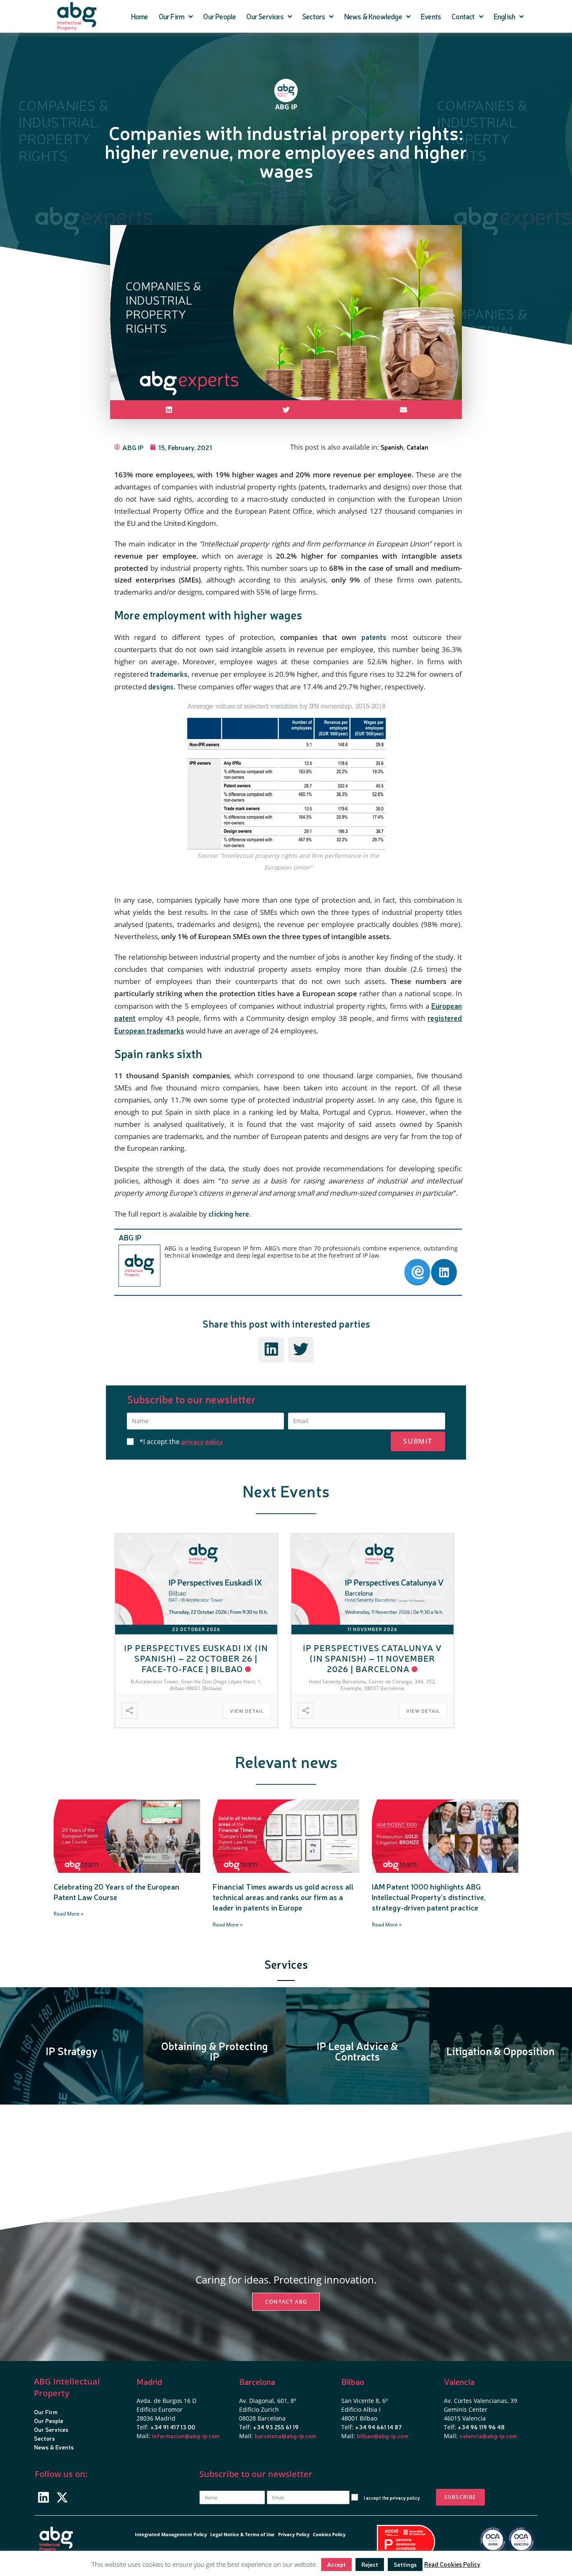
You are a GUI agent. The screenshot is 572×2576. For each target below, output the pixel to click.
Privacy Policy (294, 2534)
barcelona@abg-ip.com (285, 2436)
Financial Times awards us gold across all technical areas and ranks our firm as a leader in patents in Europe (283, 1897)
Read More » (68, 1914)
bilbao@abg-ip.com (383, 2436)
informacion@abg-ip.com (186, 2436)
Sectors (314, 16)
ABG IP (130, 1237)
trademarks (169, 674)
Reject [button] (370, 2564)
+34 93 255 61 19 (276, 2427)
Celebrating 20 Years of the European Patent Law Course (116, 1891)
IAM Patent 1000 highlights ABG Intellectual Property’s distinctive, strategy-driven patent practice (429, 1897)
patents (374, 637)
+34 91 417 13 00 (173, 2427)
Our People (219, 16)
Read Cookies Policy (452, 2564)
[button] (169, 410)
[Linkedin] (43, 2497)
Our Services (265, 16)
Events (431, 16)
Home (140, 16)
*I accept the (181, 1442)
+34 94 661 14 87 (378, 2427)
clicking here (229, 1213)
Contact (463, 16)
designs (161, 686)
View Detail (247, 1711)
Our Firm (172, 16)
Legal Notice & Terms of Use (242, 2534)
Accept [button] (336, 2564)
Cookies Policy (329, 2534)
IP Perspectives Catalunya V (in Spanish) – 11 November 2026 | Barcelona (372, 1658)
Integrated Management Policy (171, 2534)
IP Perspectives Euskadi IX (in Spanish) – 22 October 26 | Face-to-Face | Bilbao (196, 1658)
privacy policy (202, 1441)
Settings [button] (405, 2564)
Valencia (459, 2381)
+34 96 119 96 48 (481, 2427)
